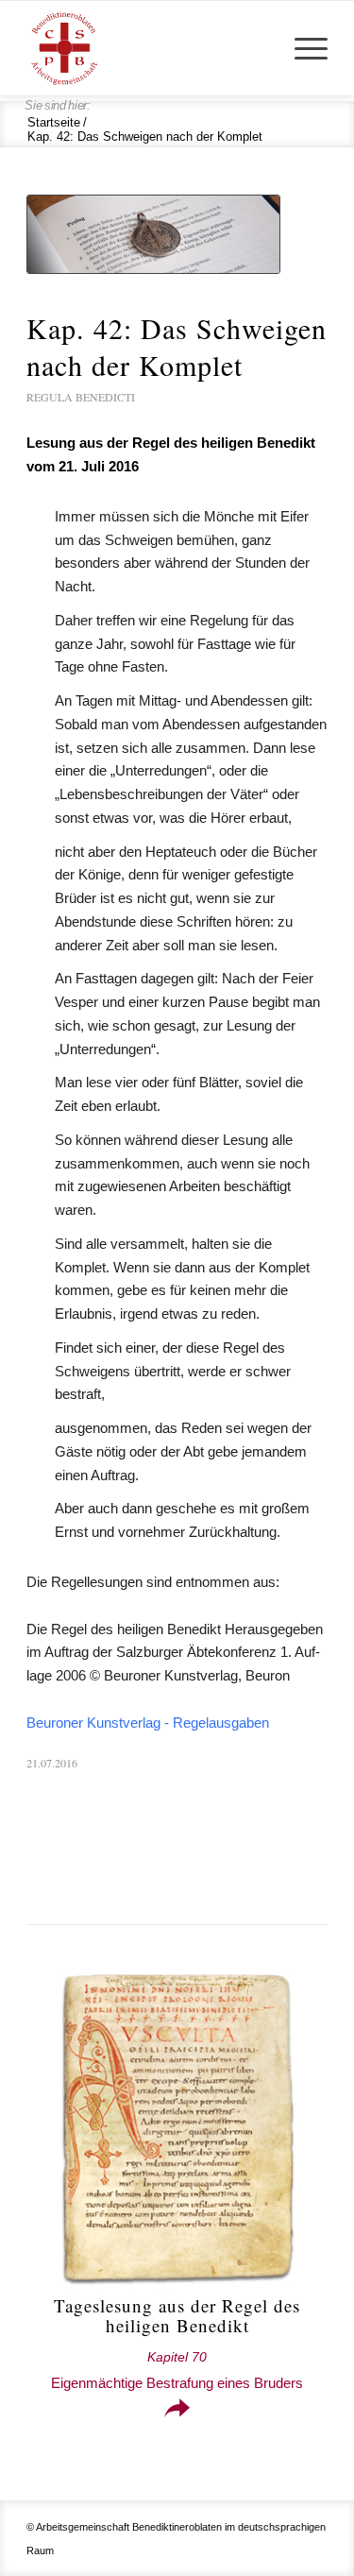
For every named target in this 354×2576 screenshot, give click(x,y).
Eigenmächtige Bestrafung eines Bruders (177, 2371)
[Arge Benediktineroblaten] (147, 48)
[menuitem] (302, 48)
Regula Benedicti (81, 397)
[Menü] (302, 48)
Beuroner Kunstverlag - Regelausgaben (148, 1723)
